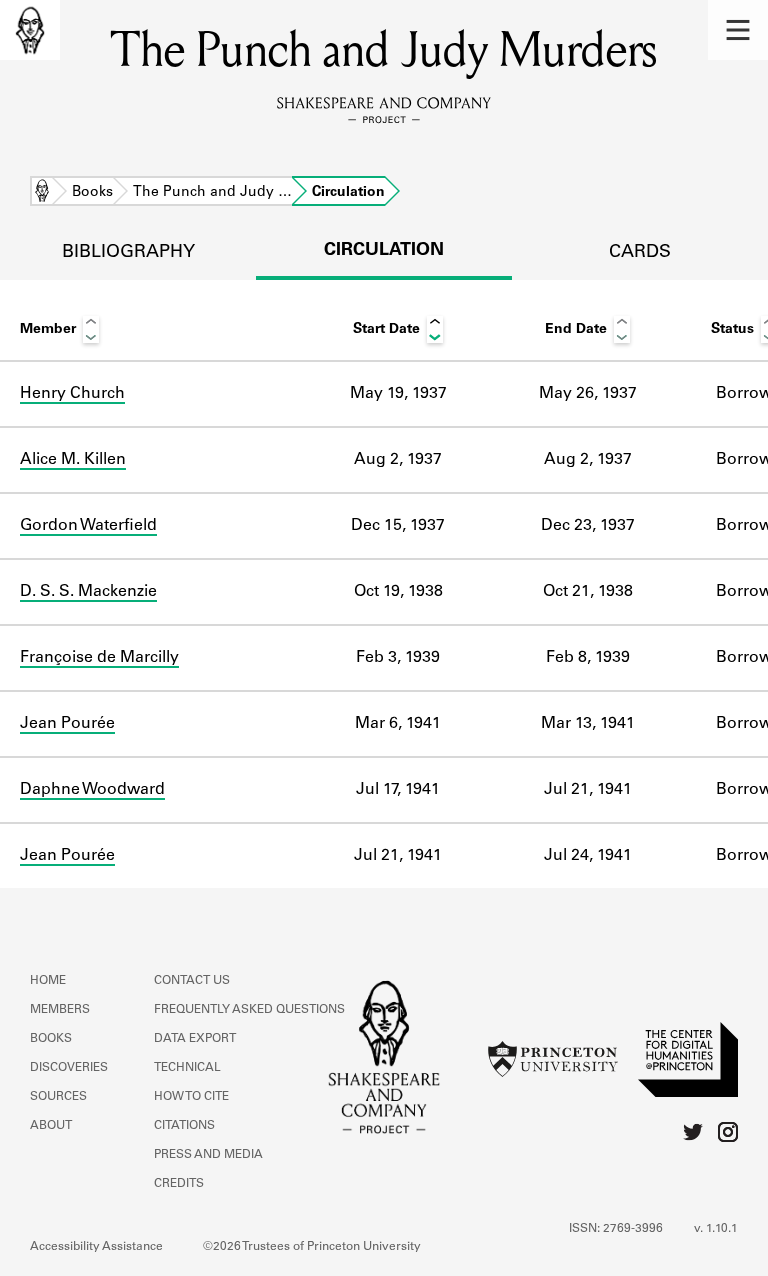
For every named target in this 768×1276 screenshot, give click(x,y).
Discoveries (69, 1068)
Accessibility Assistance (96, 1247)
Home (42, 193)
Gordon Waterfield (88, 526)
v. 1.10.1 (716, 1229)
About (51, 1126)
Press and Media (208, 1155)
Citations (184, 1126)
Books (92, 193)
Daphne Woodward (92, 790)
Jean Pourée (67, 724)
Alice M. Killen (73, 460)
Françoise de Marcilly (99, 658)
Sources (58, 1097)
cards (640, 253)
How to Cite (191, 1097)
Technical (187, 1068)
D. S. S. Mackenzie (88, 592)
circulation (384, 251)
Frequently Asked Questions (249, 1010)
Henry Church (72, 394)
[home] (30, 30)
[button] (738, 30)
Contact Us (192, 981)
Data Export (195, 1039)
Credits (179, 1184)
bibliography (128, 253)
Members (60, 1010)
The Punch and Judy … (212, 193)
